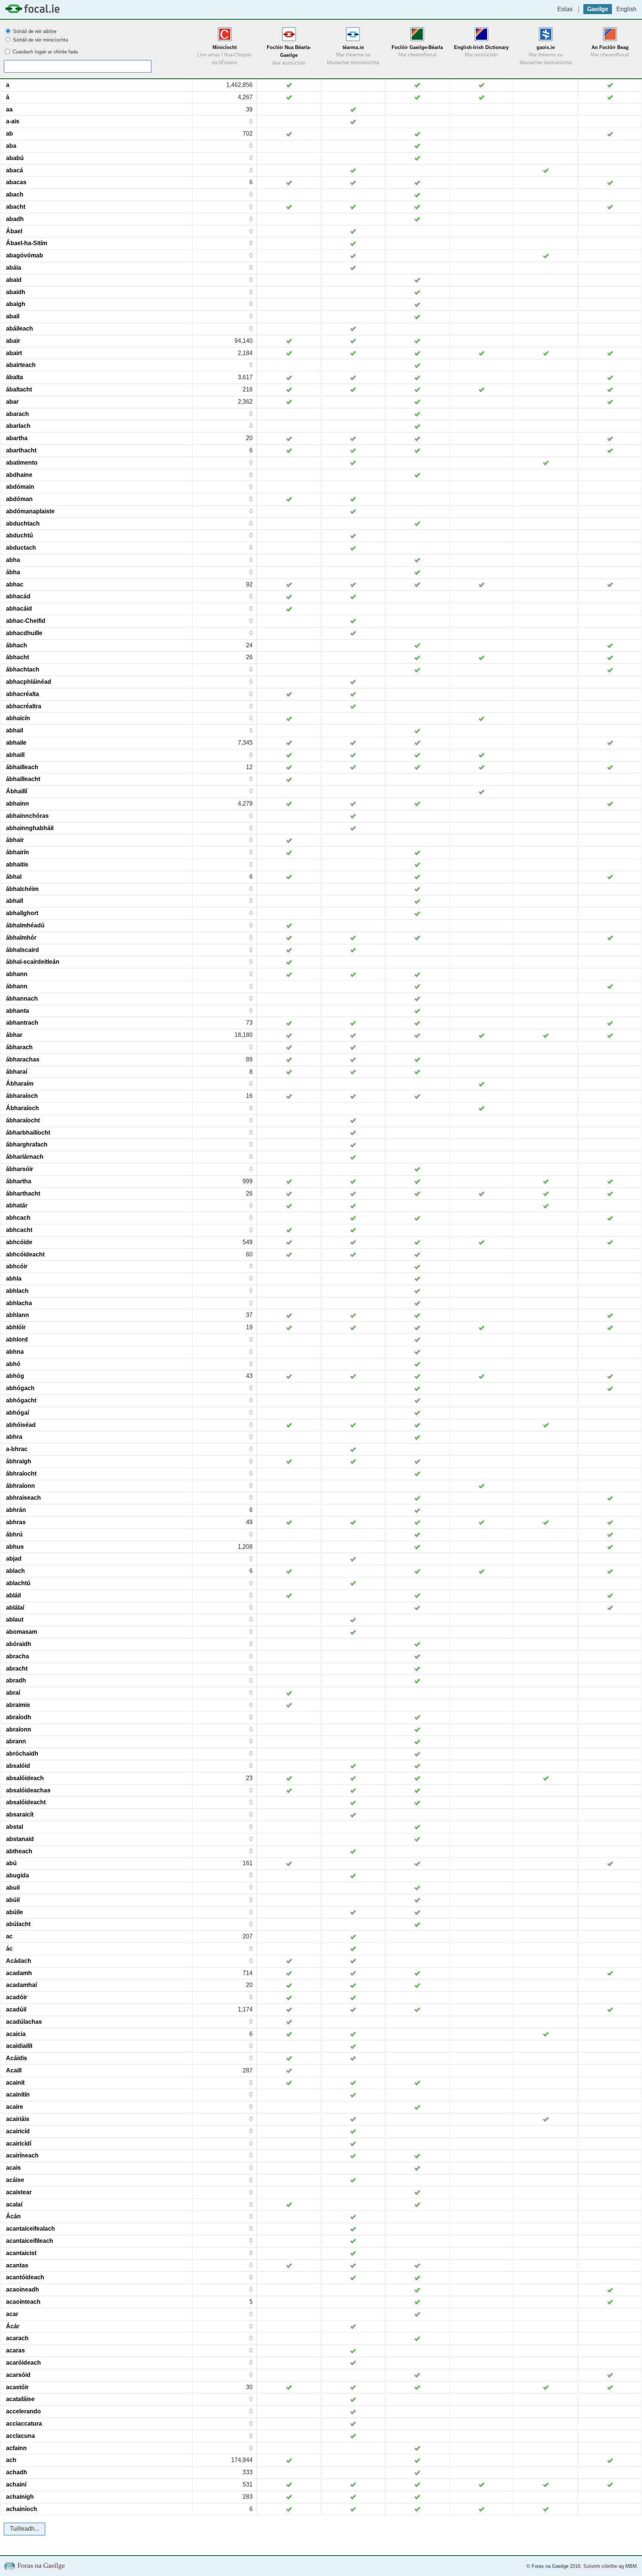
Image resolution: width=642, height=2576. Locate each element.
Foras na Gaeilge (550, 2566)
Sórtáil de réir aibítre (34, 31)
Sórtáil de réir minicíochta (40, 40)
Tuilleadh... (25, 2529)
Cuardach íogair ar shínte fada (44, 52)
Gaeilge (598, 9)
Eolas (565, 9)
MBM (631, 2566)
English (626, 9)
